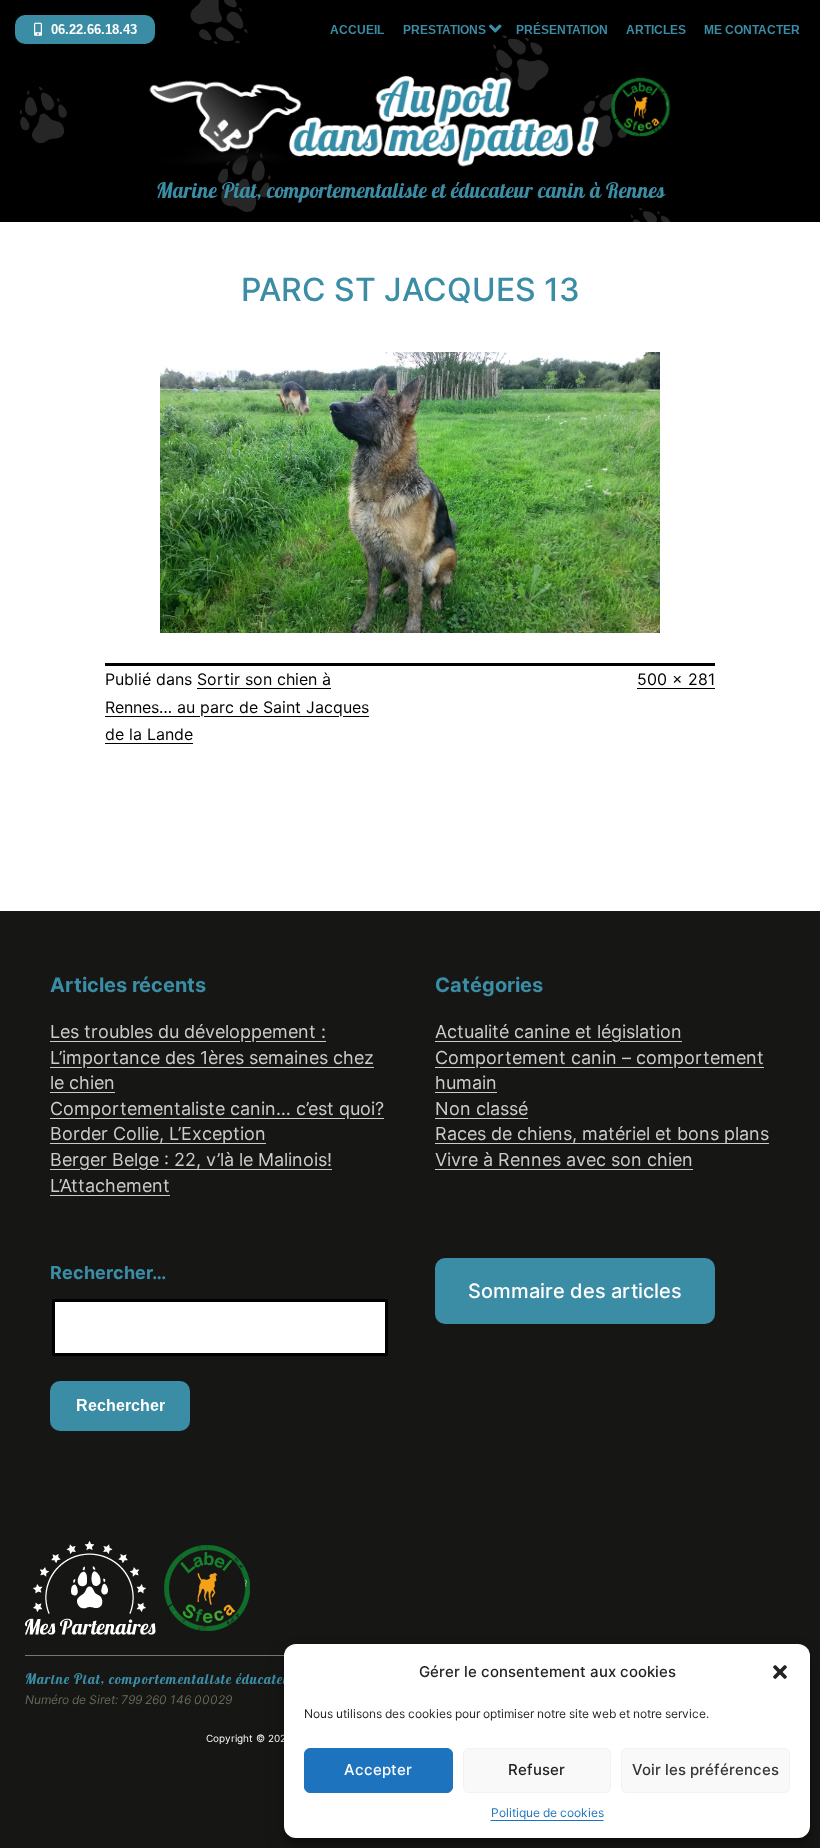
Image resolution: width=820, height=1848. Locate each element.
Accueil (357, 30)
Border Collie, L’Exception (158, 1133)
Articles (656, 30)
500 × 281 (676, 679)
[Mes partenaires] (93, 1586)
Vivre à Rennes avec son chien (564, 1159)
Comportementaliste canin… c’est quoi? (217, 1108)
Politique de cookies (547, 1812)
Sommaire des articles (575, 1291)
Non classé (481, 1108)
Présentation (562, 30)
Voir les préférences (705, 1769)
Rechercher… (108, 1272)
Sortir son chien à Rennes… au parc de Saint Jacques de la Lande (237, 706)
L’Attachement (110, 1185)
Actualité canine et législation (558, 1031)
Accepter (378, 1769)
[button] (780, 1672)
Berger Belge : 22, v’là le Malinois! (191, 1159)
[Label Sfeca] (207, 1586)
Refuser (536, 1769)
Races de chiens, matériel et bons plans (602, 1133)
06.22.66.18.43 (92, 29)
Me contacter (752, 30)
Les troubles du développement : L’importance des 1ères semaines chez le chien (212, 1057)
